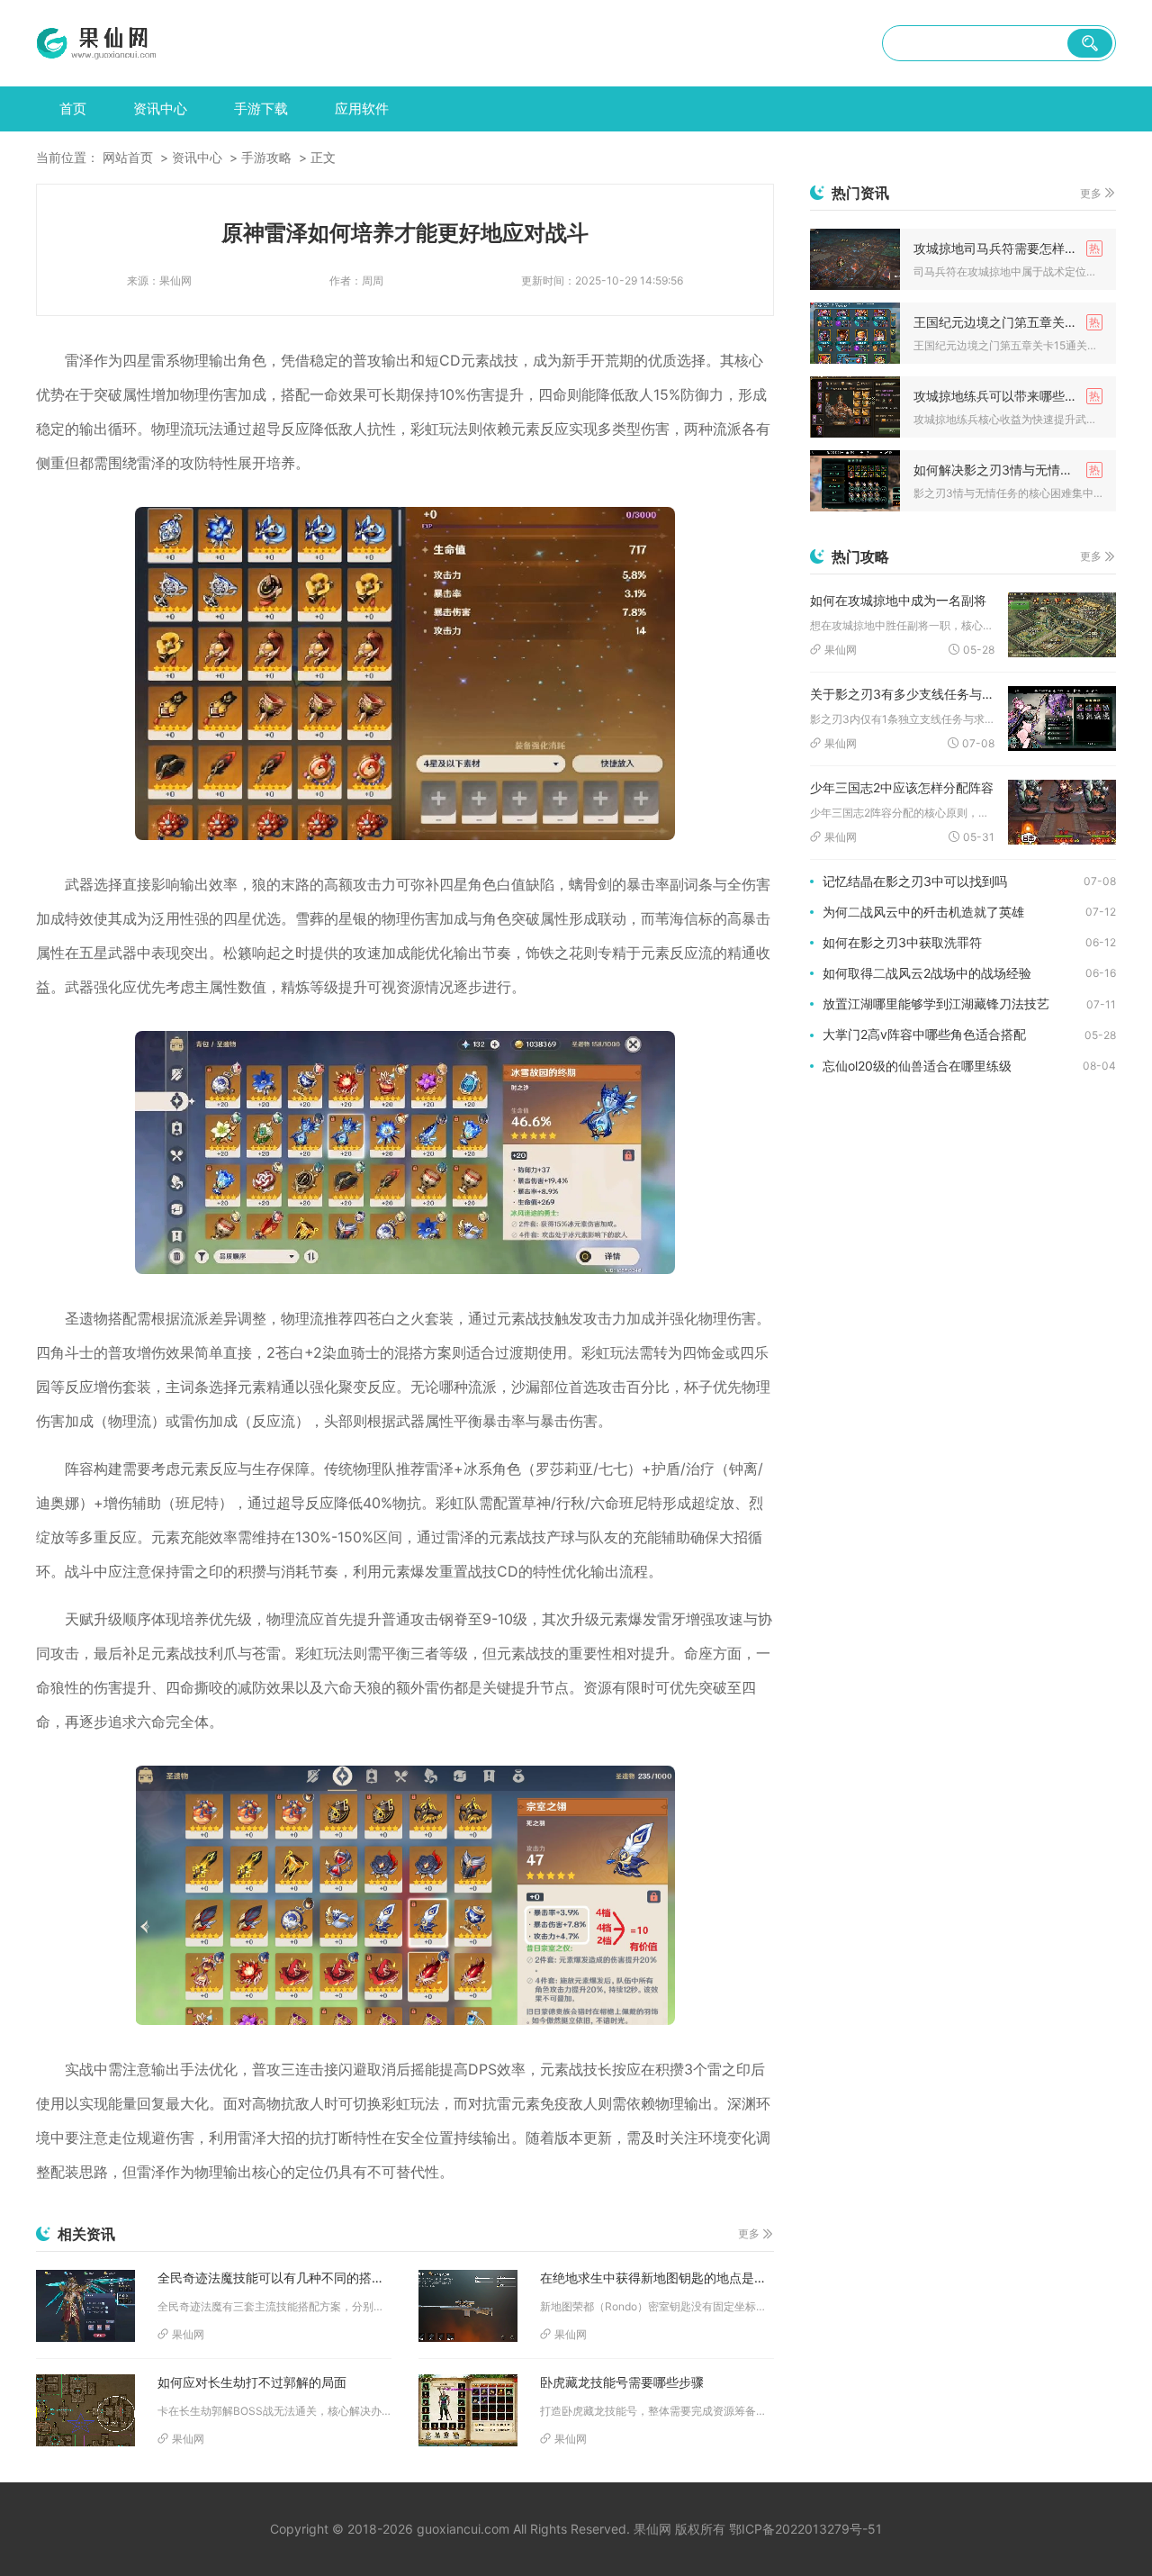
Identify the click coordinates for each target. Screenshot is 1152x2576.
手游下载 (261, 108)
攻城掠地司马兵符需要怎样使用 (1002, 248)
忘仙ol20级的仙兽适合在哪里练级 (917, 1066)
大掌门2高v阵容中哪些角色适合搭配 (924, 1034)
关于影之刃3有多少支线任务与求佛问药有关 (902, 694)
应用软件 (362, 108)
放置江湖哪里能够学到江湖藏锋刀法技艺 (936, 1003)
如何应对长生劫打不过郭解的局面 (252, 2382)
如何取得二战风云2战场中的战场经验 (927, 973)
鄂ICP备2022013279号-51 (805, 2529)
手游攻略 (266, 157)
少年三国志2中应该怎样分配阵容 (902, 787)
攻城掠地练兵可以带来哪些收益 (1002, 396)
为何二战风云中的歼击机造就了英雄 (923, 912)
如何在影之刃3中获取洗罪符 (902, 942)
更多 (749, 2233)
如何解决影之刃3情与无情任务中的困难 (1008, 470)
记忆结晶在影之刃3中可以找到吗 (915, 881)
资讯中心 (160, 108)
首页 (73, 108)
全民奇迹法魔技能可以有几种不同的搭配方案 (274, 2278)
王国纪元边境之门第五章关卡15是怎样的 (1008, 322)
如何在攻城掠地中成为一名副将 (898, 600)
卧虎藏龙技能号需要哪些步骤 (622, 2382)
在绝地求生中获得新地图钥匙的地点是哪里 (657, 2278)
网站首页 (128, 157)
